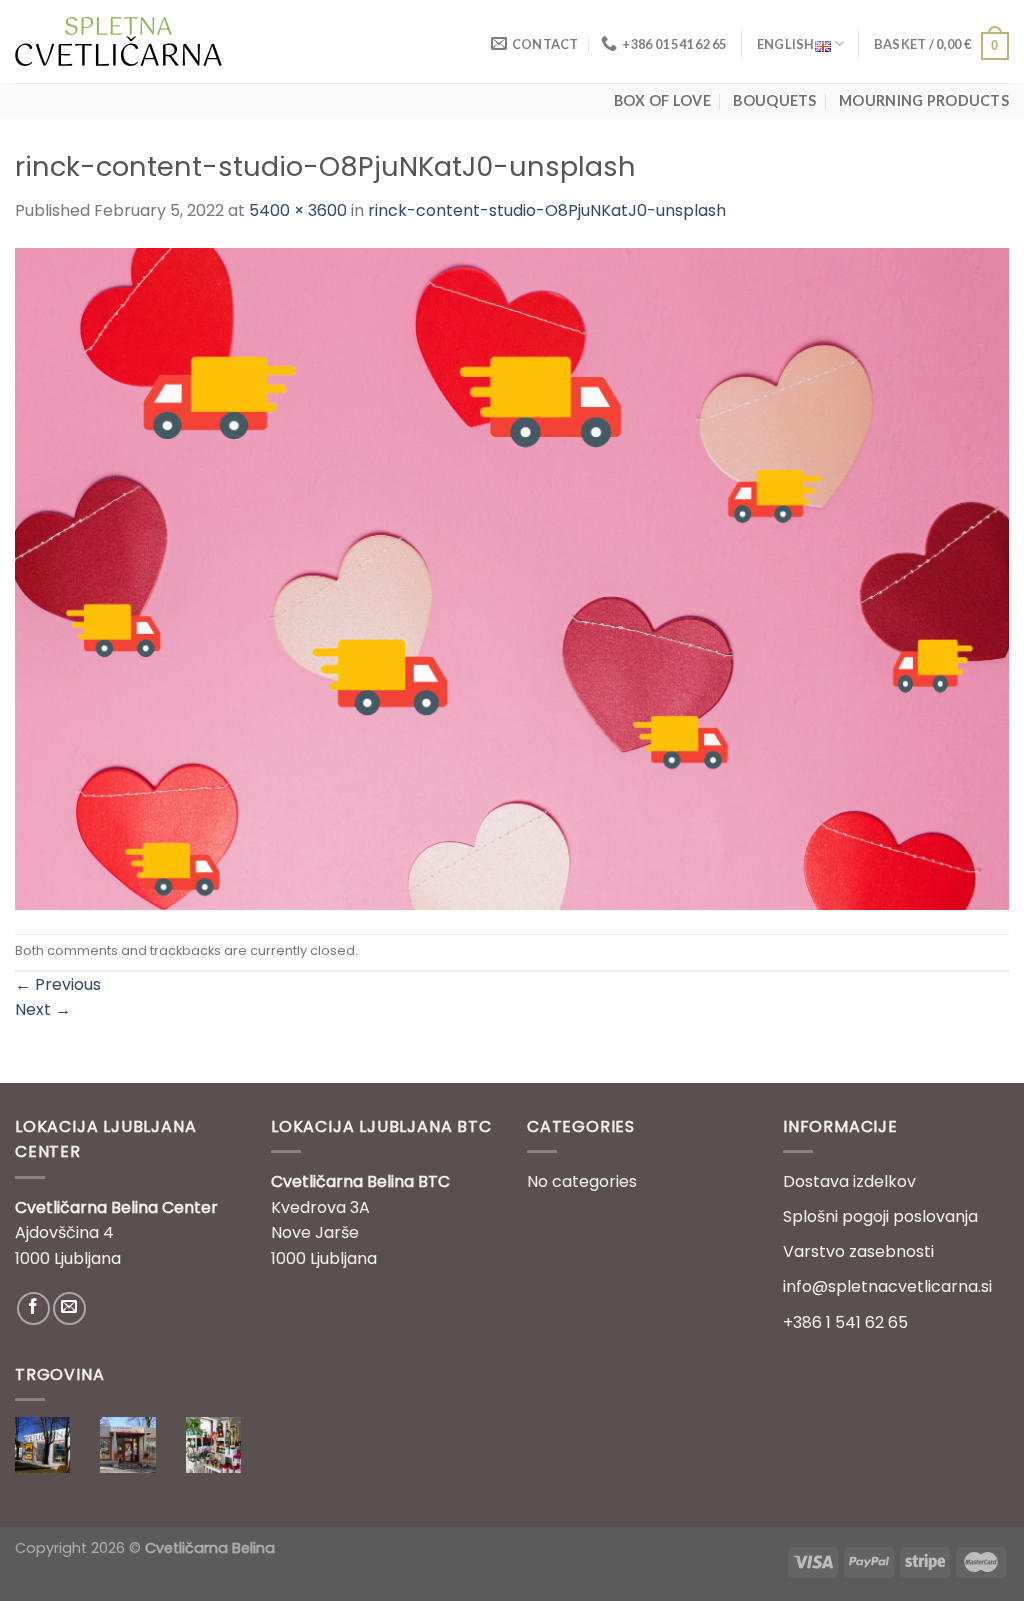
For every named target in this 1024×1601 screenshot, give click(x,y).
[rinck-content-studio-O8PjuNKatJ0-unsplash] (512, 577)
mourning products (924, 100)
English (786, 44)
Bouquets (774, 100)
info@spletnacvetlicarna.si (887, 1286)
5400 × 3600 (298, 210)
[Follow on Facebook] (33, 1308)
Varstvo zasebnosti (858, 1251)
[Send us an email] (69, 1308)
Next (43, 1009)
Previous (58, 984)
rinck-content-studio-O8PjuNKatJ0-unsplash (547, 210)
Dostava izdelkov (849, 1181)
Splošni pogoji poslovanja (880, 1216)
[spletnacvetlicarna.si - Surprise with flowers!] (118, 41)
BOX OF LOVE (662, 100)
